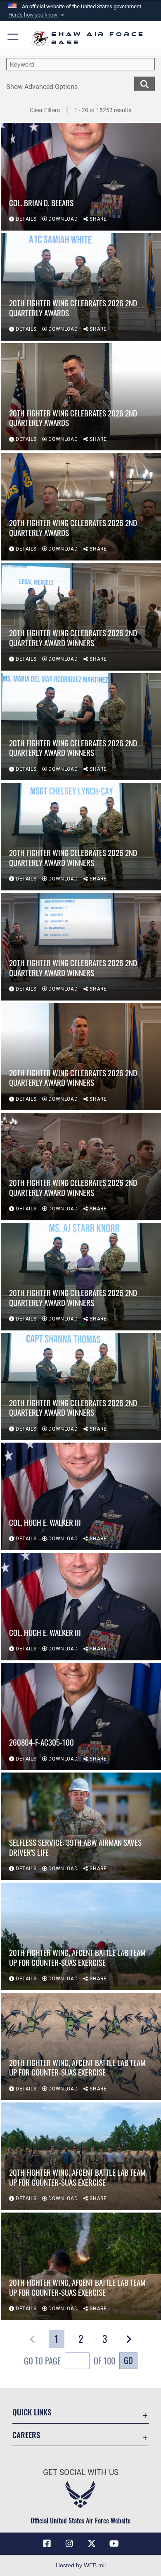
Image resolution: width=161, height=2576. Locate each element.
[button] (37, 15)
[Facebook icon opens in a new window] (47, 2544)
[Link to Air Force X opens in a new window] (92, 2544)
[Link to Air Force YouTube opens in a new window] (114, 2544)
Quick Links (32, 2412)
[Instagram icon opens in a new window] (69, 2544)
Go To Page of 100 (70, 2361)
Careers (26, 2435)
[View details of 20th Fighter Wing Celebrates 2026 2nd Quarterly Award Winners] (81, 617)
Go (128, 2360)
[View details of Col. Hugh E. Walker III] (81, 1496)
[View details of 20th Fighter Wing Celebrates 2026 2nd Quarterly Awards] (81, 287)
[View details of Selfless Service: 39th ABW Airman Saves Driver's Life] (81, 1826)
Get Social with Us (81, 2472)
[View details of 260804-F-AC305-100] (81, 1717)
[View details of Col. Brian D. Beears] (81, 177)
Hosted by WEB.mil (81, 2565)
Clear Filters (45, 110)
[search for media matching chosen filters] (144, 83)
